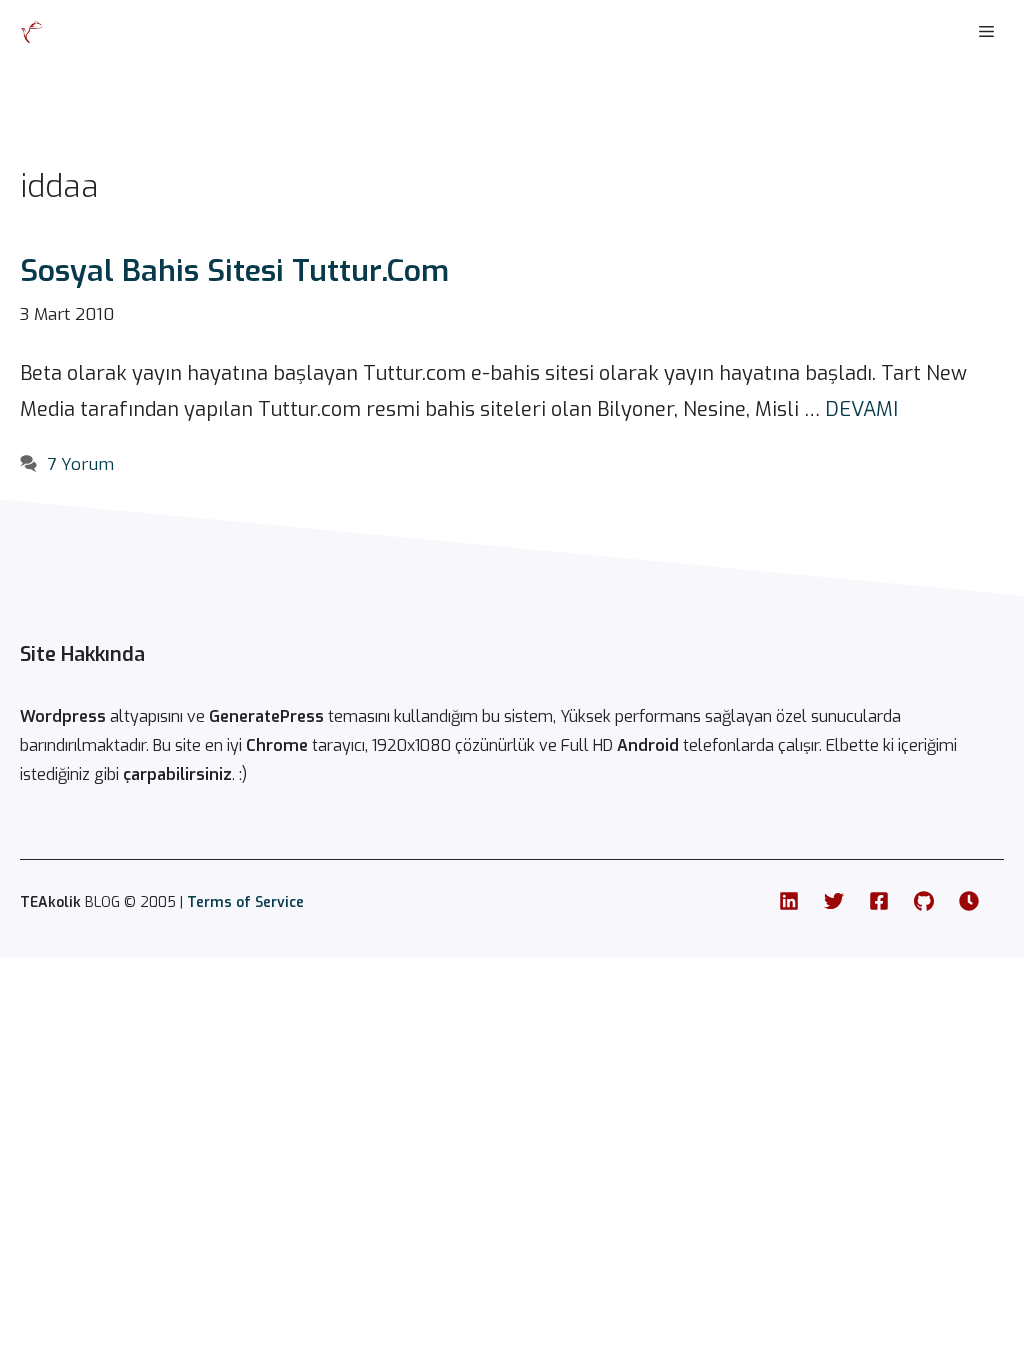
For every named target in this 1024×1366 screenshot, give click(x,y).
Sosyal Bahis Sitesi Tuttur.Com (234, 271)
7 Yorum (80, 464)
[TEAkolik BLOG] (32, 32)
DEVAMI (861, 409)
